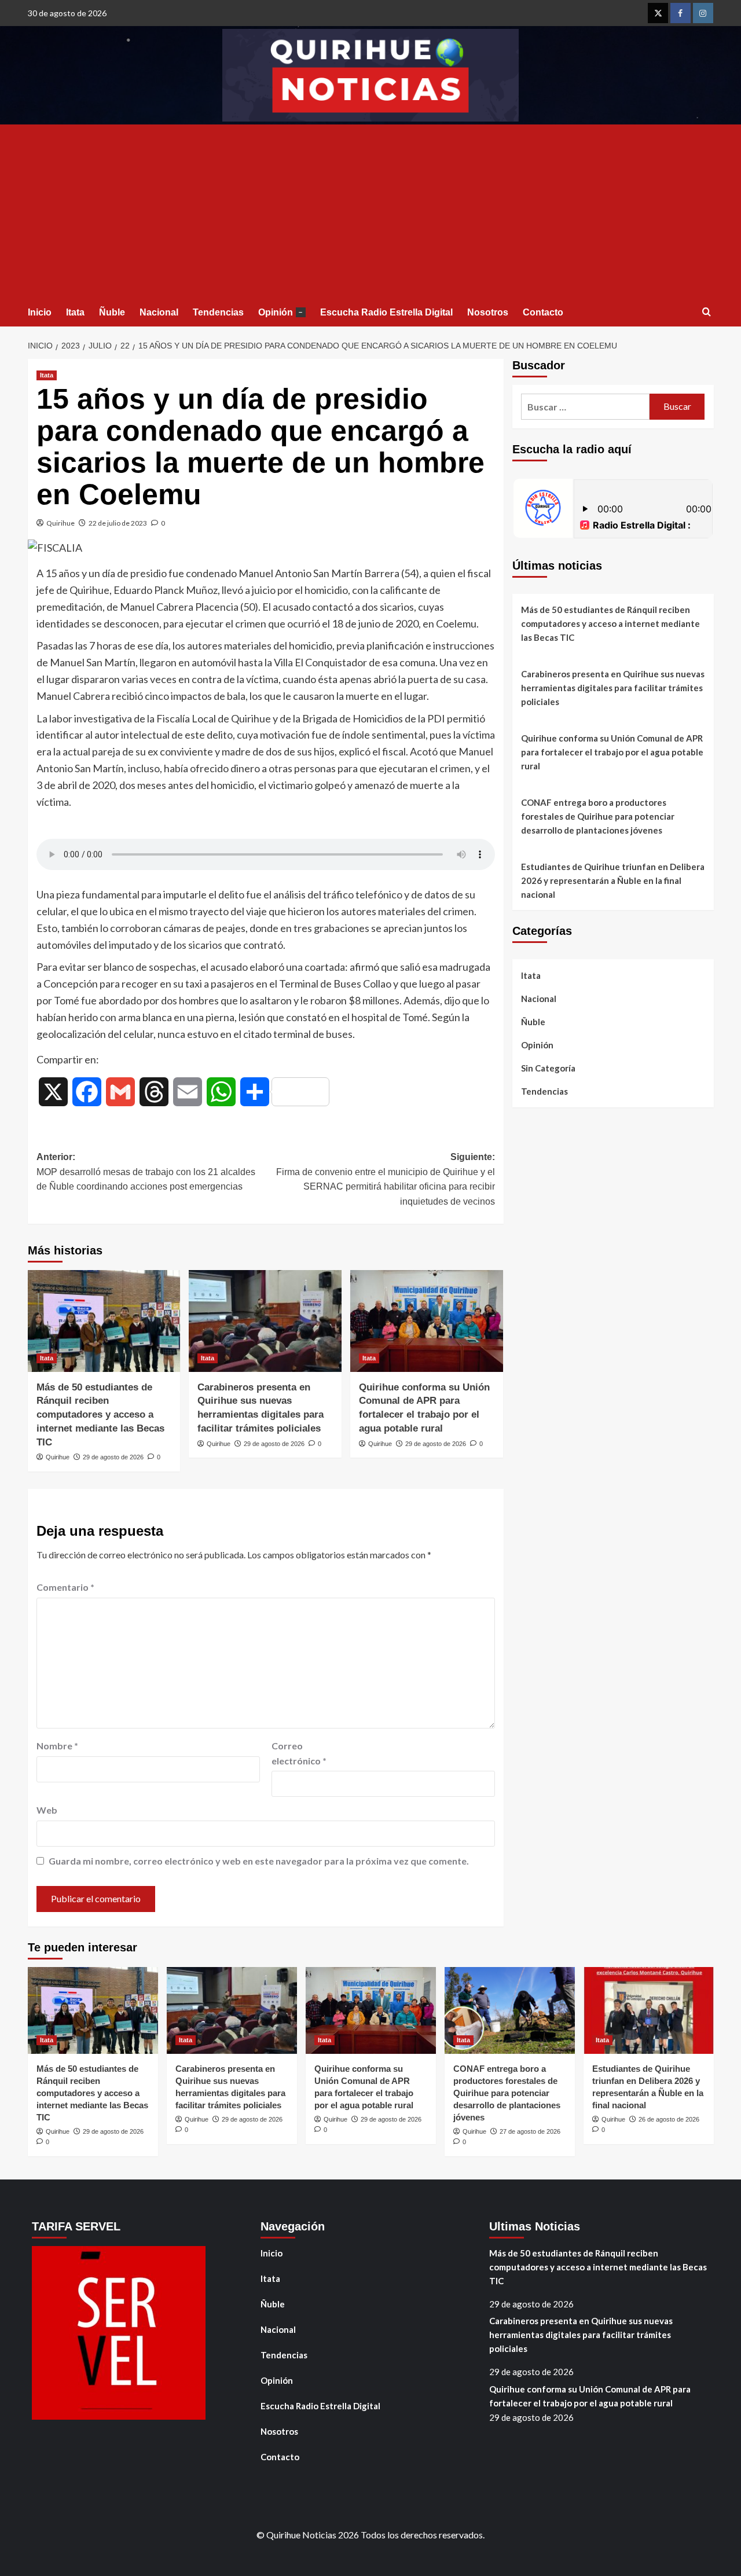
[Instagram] (703, 13)
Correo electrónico (299, 1753)
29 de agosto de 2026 (113, 1457)
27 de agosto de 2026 (530, 2131)
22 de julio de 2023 (118, 523)
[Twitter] (658, 13)
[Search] (707, 312)
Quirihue (60, 523)
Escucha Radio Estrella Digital (386, 312)
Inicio (40, 312)
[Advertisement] (371, 211)
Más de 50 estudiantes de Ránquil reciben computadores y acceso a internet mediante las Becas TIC (100, 1415)
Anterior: (146, 1172)
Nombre (57, 1746)
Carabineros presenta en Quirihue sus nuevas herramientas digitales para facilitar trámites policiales (613, 688)
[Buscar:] (586, 407)
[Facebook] (681, 13)
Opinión (280, 312)
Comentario (65, 1587)
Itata (75, 312)
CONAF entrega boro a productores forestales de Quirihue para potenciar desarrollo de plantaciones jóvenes (598, 816)
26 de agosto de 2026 (669, 2119)
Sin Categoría (548, 1068)
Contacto (543, 312)
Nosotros (488, 312)
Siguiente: (386, 1179)
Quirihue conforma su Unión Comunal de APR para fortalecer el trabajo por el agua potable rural (612, 752)
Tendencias (218, 312)
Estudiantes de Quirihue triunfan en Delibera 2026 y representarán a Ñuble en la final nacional (613, 880)
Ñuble (112, 312)
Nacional (159, 312)
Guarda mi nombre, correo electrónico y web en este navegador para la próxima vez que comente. (259, 1861)
